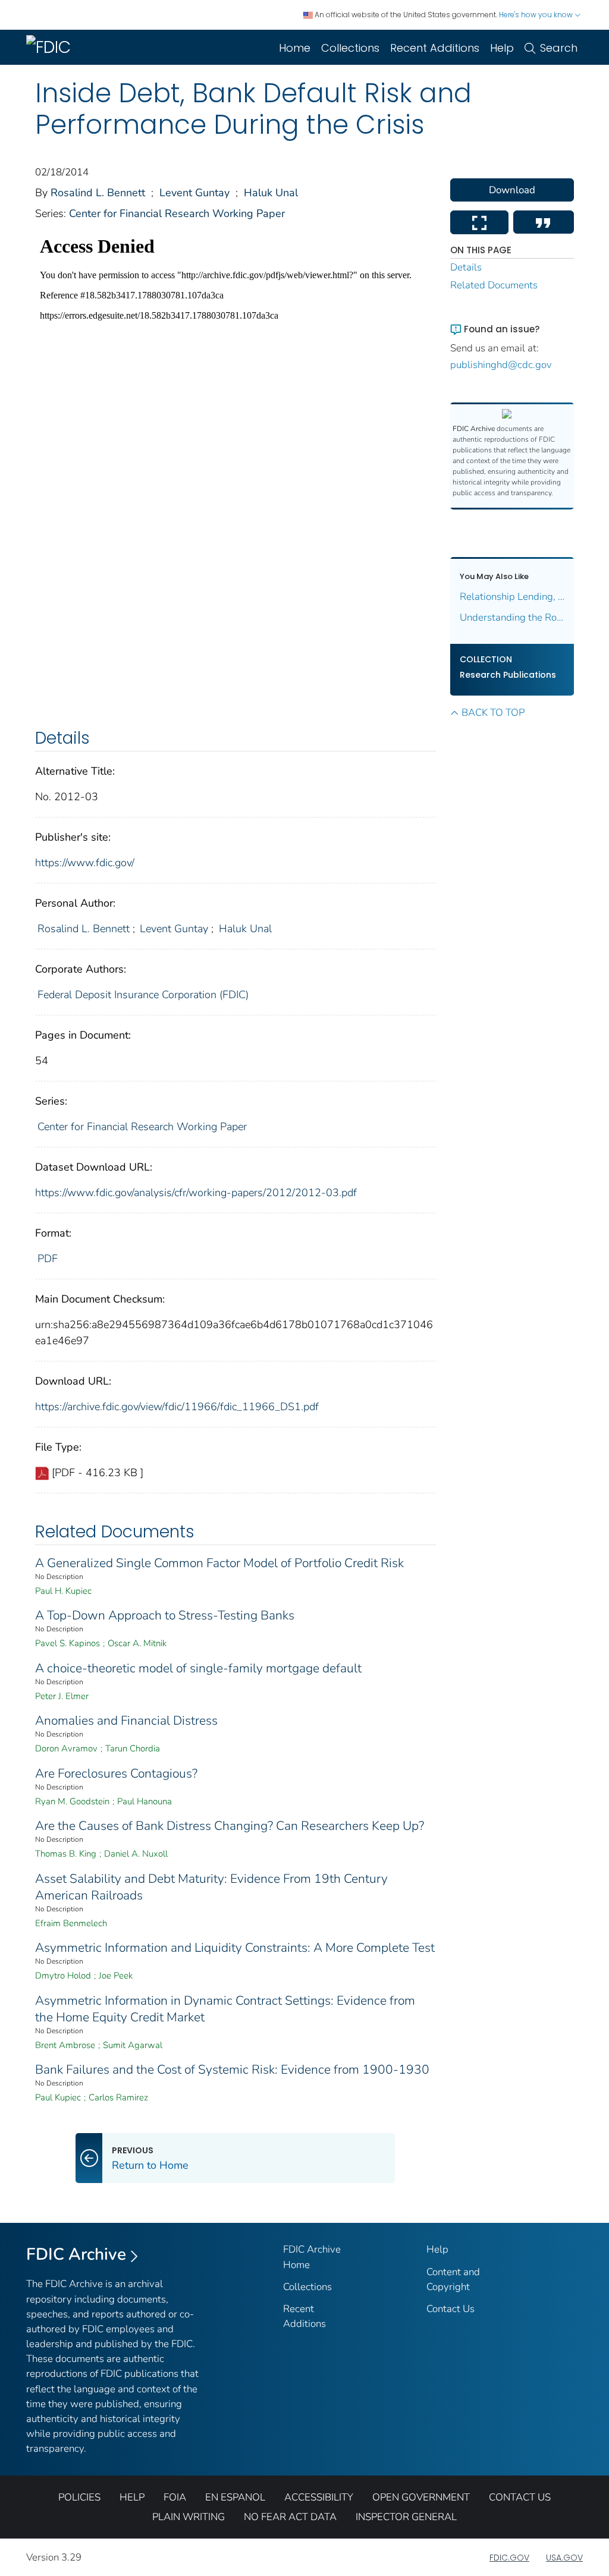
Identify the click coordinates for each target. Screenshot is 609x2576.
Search (559, 48)
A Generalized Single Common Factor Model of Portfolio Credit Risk (219, 1563)
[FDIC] (51, 47)
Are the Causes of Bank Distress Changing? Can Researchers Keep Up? (230, 1826)
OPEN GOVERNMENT (421, 2497)
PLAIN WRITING (189, 2517)
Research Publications (508, 675)
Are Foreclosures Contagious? (116, 1773)
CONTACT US (520, 2497)
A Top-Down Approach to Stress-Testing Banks (165, 1615)
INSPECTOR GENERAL (406, 2517)
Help (502, 48)
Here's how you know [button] (537, 15)
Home (295, 48)
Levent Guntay (194, 193)
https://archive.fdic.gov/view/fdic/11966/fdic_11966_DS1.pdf (177, 1407)
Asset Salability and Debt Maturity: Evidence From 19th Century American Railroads (211, 1887)
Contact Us (451, 2309)
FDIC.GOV (509, 2558)
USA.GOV (564, 2558)
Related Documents (494, 285)
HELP (132, 2497)
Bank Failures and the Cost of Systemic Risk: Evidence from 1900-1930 (232, 2069)
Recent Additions (435, 48)
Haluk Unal (271, 193)
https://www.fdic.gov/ (85, 863)
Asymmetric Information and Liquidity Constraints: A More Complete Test (235, 1948)
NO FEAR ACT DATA (290, 2517)
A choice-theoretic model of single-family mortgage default (198, 1668)
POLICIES (79, 2497)
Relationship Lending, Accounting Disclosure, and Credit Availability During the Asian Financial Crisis (512, 597)
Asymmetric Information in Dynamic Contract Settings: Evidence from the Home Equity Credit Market (225, 2009)
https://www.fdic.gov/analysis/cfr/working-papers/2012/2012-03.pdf (196, 1193)
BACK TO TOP (493, 713)
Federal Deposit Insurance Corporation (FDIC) (143, 995)
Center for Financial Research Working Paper (177, 213)
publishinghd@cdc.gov (501, 365)
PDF (48, 1259)
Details (466, 267)
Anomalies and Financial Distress (126, 1721)
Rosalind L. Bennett (98, 193)
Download (512, 190)
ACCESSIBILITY (319, 2497)
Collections (350, 48)
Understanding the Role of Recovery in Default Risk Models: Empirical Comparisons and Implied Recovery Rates (512, 617)
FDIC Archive (76, 2254)
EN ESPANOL (235, 2497)
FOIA (175, 2497)
